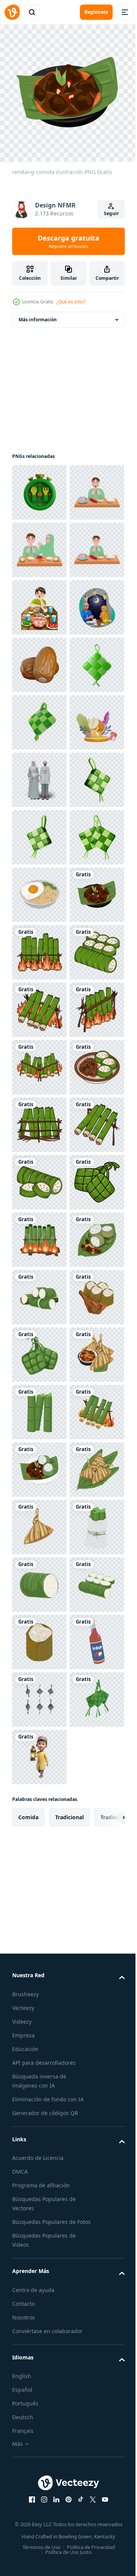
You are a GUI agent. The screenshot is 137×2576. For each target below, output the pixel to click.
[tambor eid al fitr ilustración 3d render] (39, 1004)
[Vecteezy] (12, 12)
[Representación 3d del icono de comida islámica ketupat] (39, 947)
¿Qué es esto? (71, 302)
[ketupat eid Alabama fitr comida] (39, 2499)
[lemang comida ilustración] (39, 1981)
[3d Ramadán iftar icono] (39, 487)
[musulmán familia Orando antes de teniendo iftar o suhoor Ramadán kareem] (39, 544)
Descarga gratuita (68, 241)
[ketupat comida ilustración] (39, 2211)
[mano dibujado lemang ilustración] (39, 1406)
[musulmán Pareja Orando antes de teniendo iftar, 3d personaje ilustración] (39, 774)
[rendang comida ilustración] (39, 1349)
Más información (38, 314)
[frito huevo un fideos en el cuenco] (39, 1291)
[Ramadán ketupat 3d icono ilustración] (39, 1119)
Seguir (111, 213)
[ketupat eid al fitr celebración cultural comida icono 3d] (39, 889)
